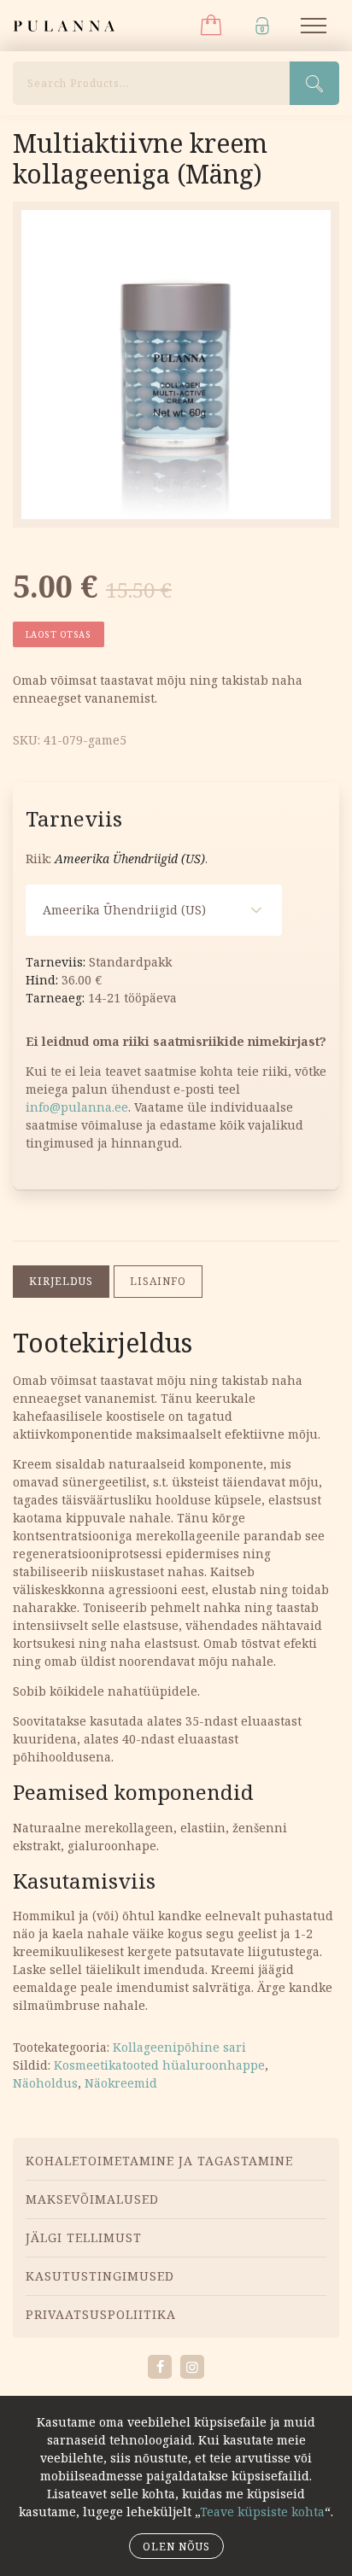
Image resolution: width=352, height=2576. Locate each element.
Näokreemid (121, 2083)
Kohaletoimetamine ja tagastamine (159, 2161)
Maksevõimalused (92, 2199)
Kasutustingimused (100, 2276)
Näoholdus (45, 2083)
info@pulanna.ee (77, 1107)
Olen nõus (176, 2547)
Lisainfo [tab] (158, 1281)
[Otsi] (314, 83)
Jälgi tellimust (84, 2237)
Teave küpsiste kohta (262, 2512)
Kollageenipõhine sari (179, 2047)
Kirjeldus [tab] (61, 1281)
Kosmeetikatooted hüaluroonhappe (159, 2065)
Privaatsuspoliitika (101, 2314)
